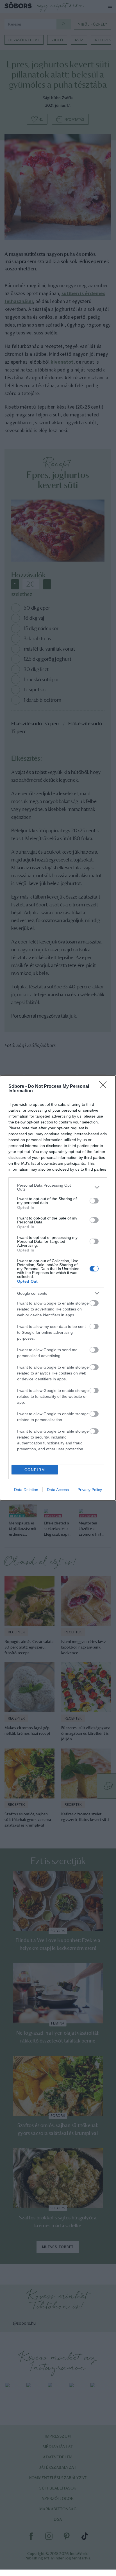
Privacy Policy (90, 1490)
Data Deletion (26, 1490)
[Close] (105, 1087)
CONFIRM (35, 1470)
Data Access (58, 1490)
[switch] (94, 1201)
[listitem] (58, 1187)
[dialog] (58, 1288)
